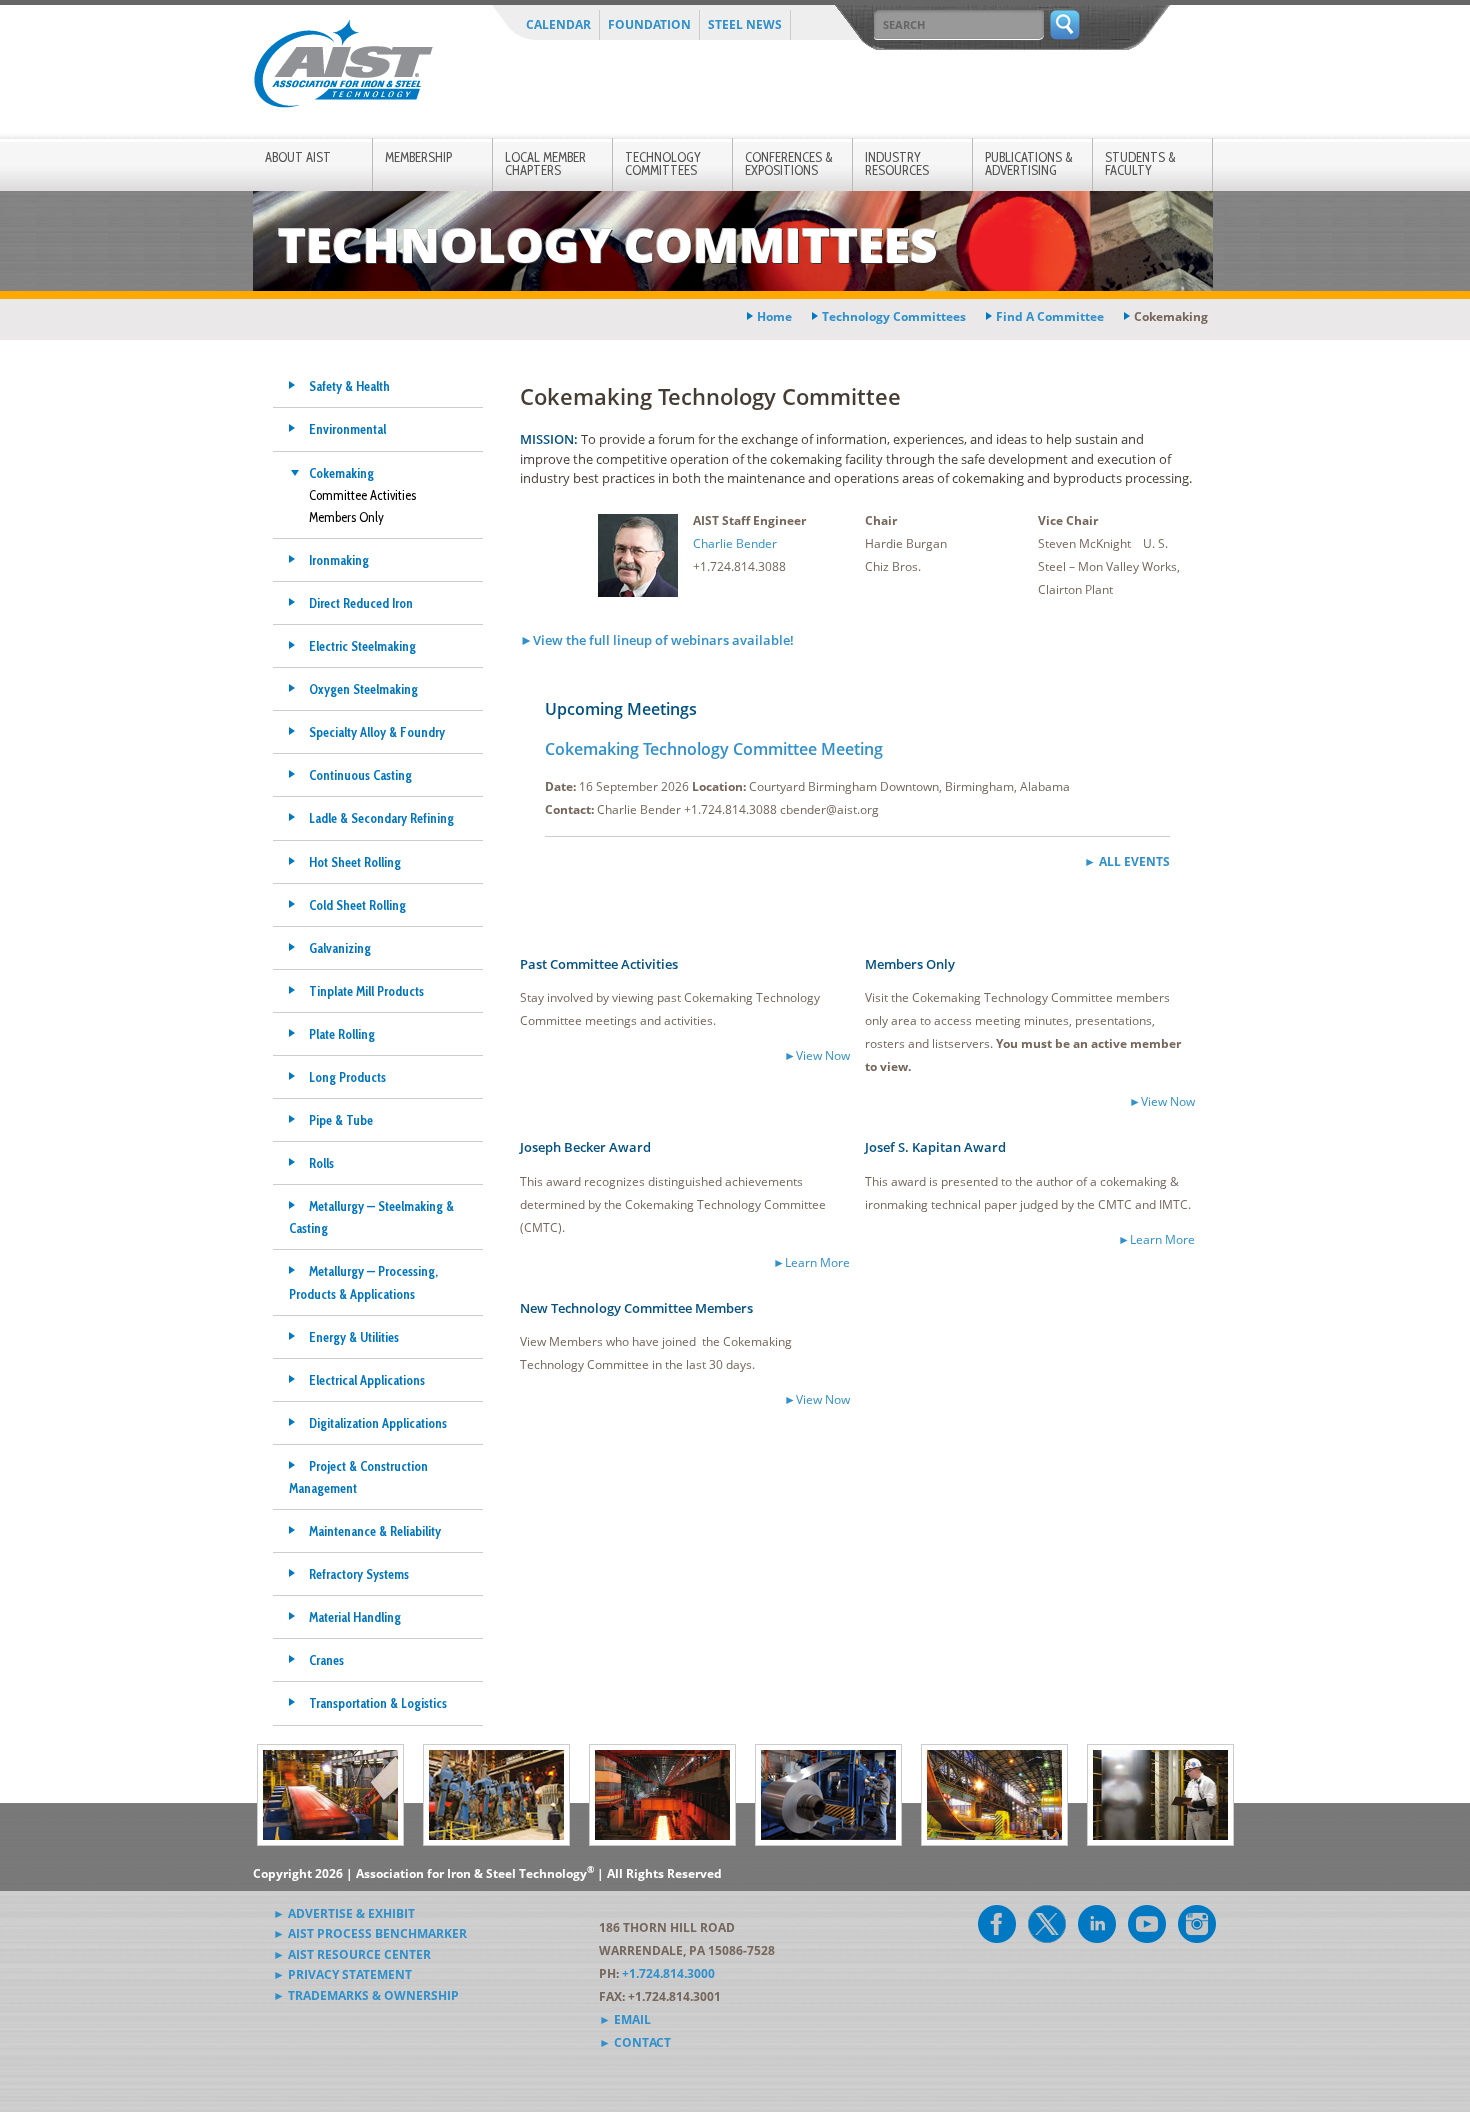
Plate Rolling (342, 1034)
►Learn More (811, 1262)
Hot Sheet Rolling (355, 862)
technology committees (894, 316)
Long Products (347, 1077)
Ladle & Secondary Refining (381, 818)
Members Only (346, 517)
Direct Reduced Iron (361, 603)
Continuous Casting (360, 775)
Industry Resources (897, 163)
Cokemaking (341, 473)
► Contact (635, 2042)
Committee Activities (362, 495)
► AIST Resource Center (352, 1954)
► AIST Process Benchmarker (370, 1933)
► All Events (1127, 861)
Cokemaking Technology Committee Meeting (714, 749)
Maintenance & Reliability (375, 1531)
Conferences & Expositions (789, 163)
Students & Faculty (1140, 163)
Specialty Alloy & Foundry (377, 732)
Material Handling (355, 1617)
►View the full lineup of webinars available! (657, 640)
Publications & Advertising (1029, 163)
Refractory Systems (359, 1574)
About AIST (298, 157)
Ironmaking (339, 560)
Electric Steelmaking (362, 646)
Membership (418, 157)
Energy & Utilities (354, 1337)
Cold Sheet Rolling (357, 905)
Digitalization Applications (378, 1423)
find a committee (1050, 316)
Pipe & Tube (341, 1120)
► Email (625, 2019)
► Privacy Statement (342, 1974)
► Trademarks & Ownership (366, 1995)
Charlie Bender (735, 543)
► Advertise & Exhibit (344, 1913)
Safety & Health (349, 386)
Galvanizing (340, 948)
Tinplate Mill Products (366, 991)
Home (774, 316)
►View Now (817, 1055)
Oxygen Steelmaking (363, 689)
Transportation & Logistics (378, 1703)
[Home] (343, 67)
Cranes (326, 1660)
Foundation (649, 24)
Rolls (321, 1163)
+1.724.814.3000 (668, 1973)
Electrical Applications (367, 1380)
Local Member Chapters (545, 163)
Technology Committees (663, 163)
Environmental (347, 429)
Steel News (745, 24)
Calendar (558, 24)
